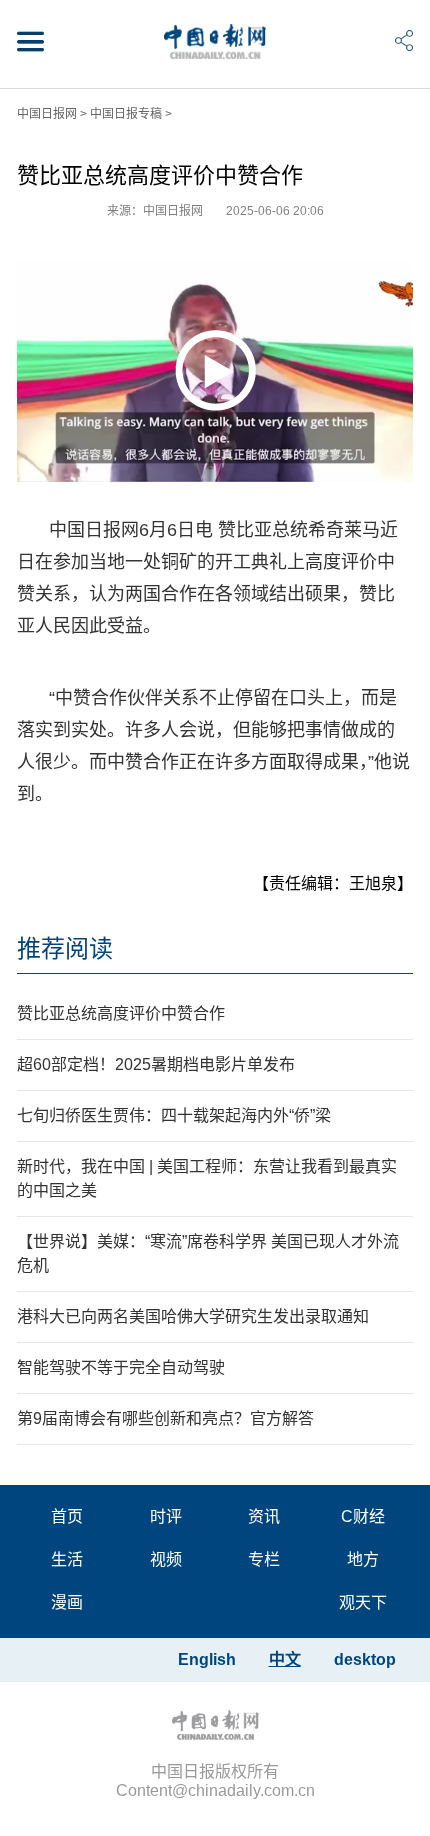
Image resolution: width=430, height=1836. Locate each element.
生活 (67, 1559)
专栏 (264, 1559)
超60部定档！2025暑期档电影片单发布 (156, 1064)
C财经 (363, 1516)
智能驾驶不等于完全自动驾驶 (121, 1367)
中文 (285, 1659)
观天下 (363, 1602)
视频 (166, 1559)
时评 (166, 1516)
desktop (365, 1659)
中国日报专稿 (126, 114)
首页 (67, 1516)
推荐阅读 (65, 948)
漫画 (67, 1602)
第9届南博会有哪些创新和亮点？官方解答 (165, 1418)
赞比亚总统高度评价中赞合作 (121, 1013)
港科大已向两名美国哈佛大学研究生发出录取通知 (193, 1316)
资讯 (264, 1516)
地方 (363, 1559)
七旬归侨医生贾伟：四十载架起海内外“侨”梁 (174, 1115)
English (207, 1659)
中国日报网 (47, 114)
